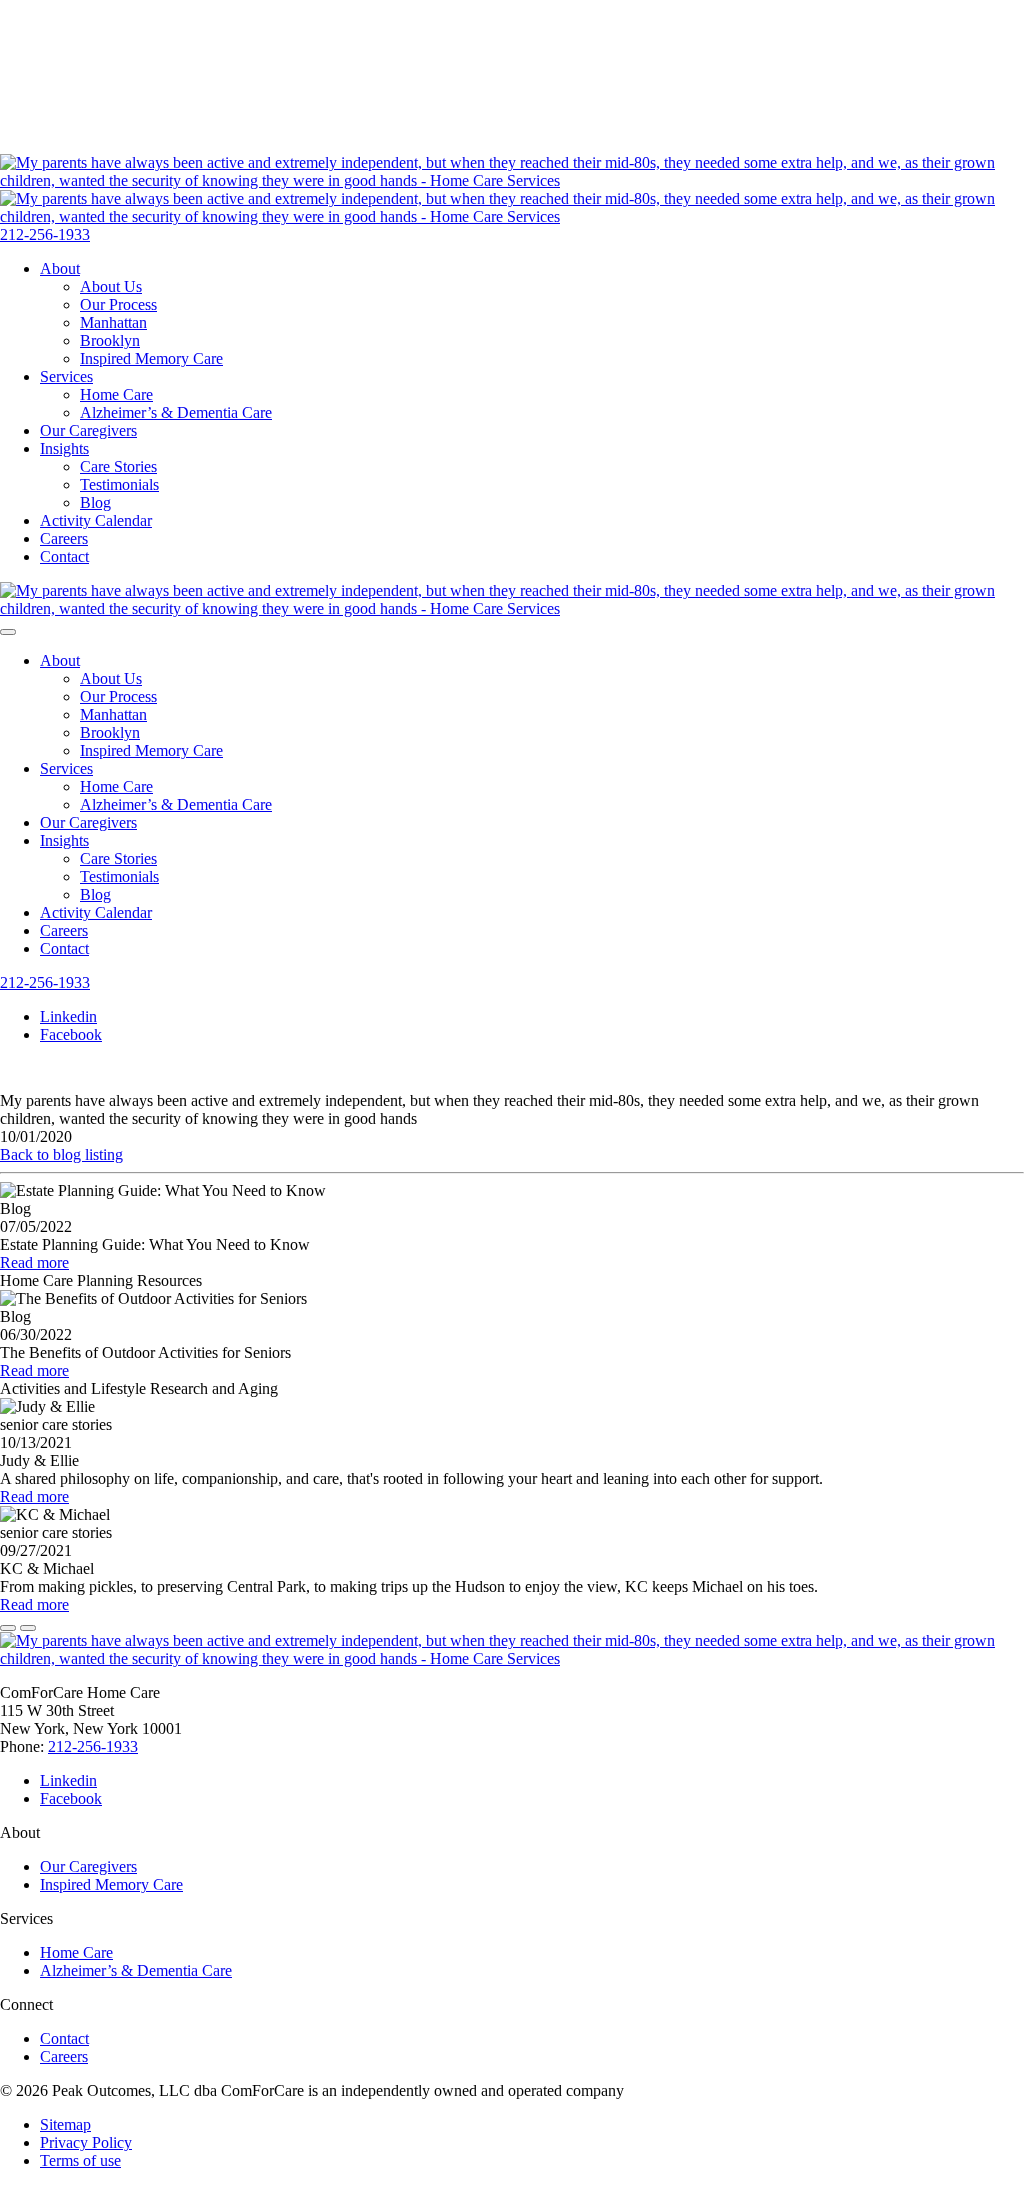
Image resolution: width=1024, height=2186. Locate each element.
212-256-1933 (45, 234)
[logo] (512, 608)
